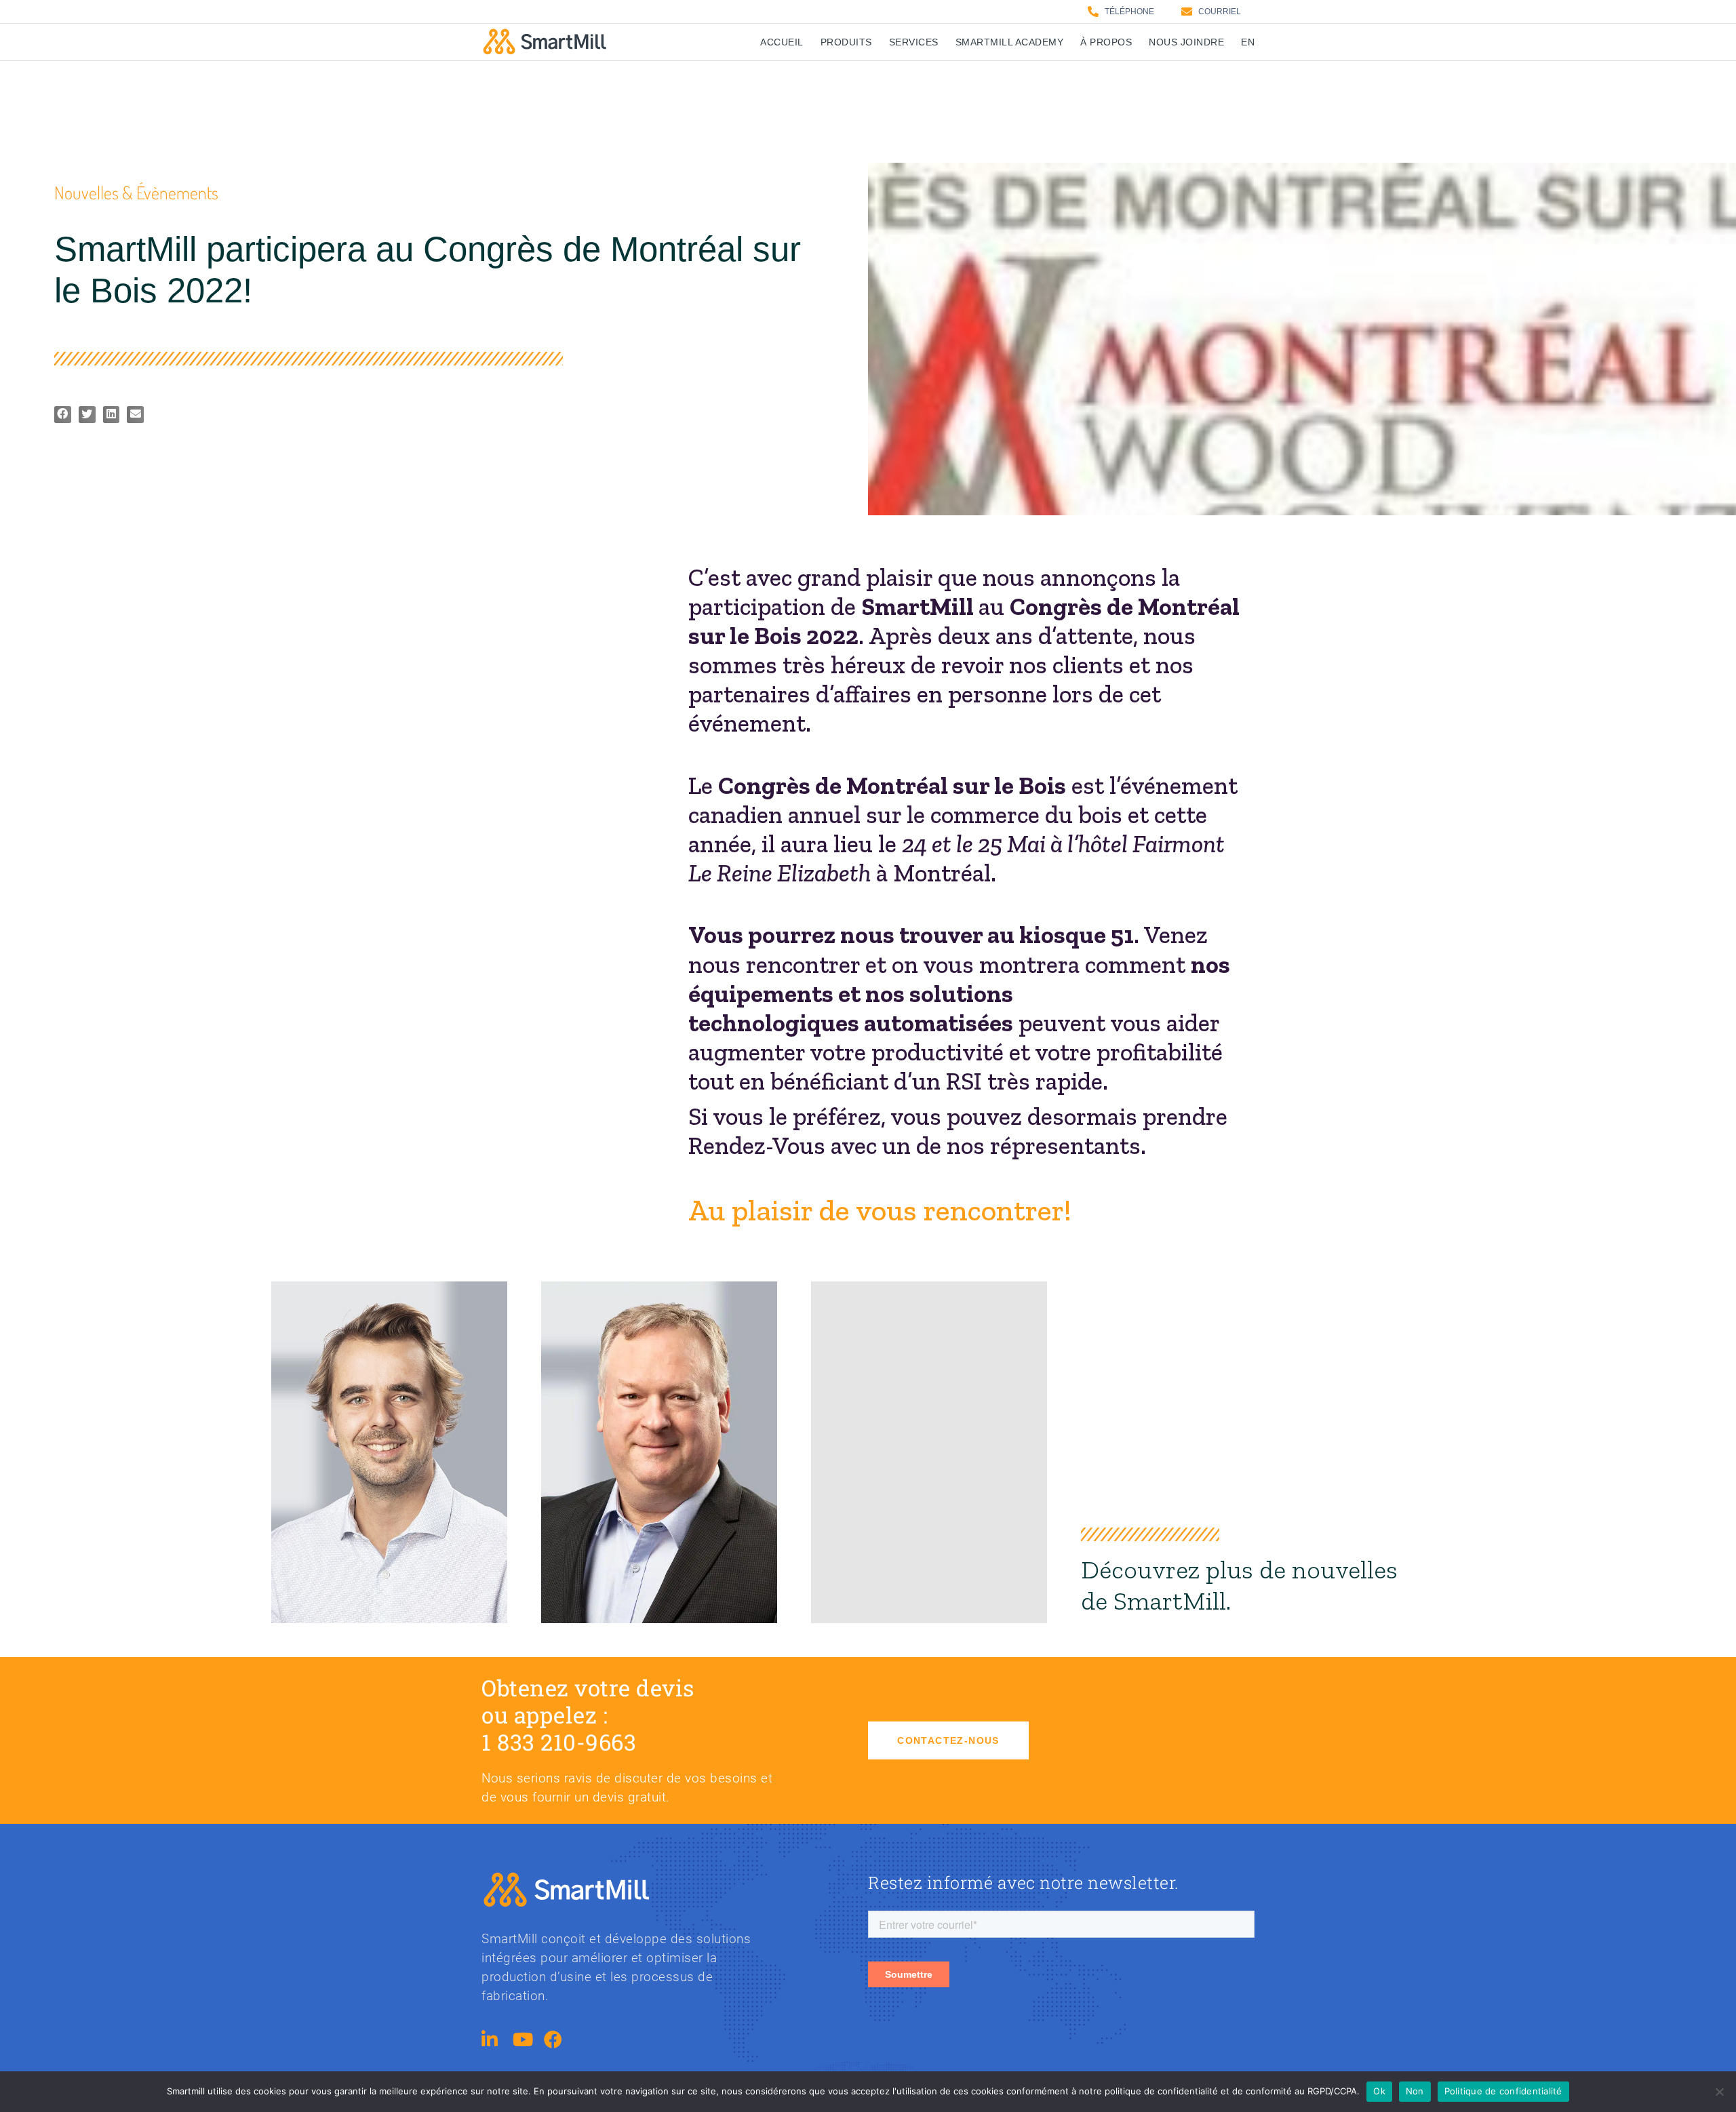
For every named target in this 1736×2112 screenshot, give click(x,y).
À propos (1106, 42)
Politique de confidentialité (1503, 2091)
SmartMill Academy (1010, 42)
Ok (1379, 2091)
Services (914, 42)
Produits (846, 42)
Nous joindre (1186, 42)
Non (1415, 2091)
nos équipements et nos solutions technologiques (959, 994)
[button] (63, 415)
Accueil (782, 42)
